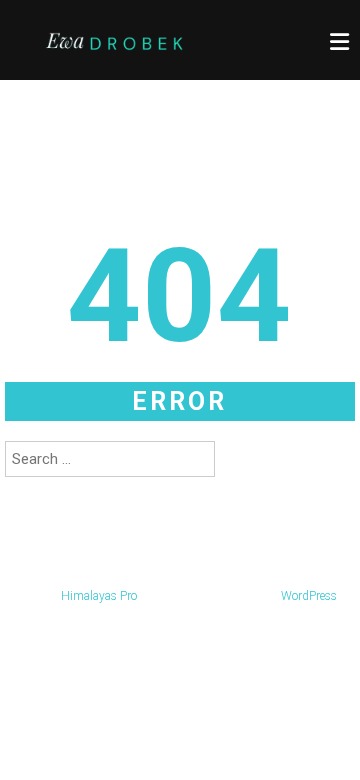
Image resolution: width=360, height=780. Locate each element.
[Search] (237, 459)
